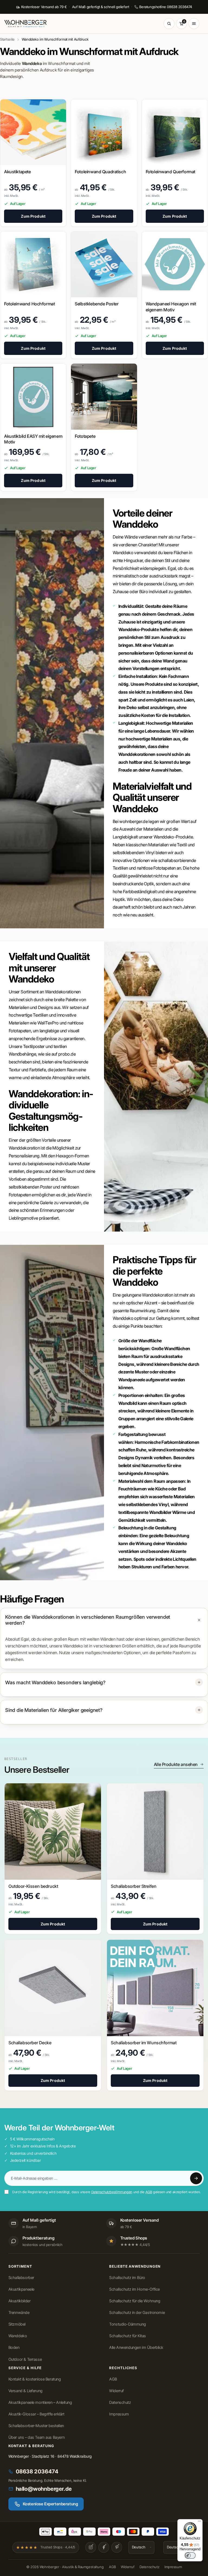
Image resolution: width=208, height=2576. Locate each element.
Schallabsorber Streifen (134, 1886)
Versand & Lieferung (25, 2391)
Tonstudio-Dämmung (128, 2324)
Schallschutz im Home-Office (134, 2289)
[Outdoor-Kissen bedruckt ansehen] (53, 1831)
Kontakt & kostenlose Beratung (35, 2379)
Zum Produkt (33, 216)
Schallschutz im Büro (127, 2278)
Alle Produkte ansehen (176, 1764)
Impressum (119, 2414)
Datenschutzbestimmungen (112, 2192)
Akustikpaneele (21, 2289)
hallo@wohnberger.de (44, 2489)
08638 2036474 (37, 2471)
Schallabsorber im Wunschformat (144, 2043)
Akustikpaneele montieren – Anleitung (40, 2402)
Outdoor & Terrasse (25, 2359)
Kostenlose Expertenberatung (50, 2504)
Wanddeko (18, 2336)
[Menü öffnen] (194, 24)
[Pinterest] (117, 2547)
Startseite (7, 39)
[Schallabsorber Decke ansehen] (53, 1988)
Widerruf (116, 2391)
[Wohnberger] (28, 24)
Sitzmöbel (17, 2324)
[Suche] (169, 24)
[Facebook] (104, 2547)
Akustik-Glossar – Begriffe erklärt (36, 2414)
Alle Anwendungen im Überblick (136, 2348)
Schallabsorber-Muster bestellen (36, 2426)
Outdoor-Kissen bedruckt (33, 1886)
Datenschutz (120, 2402)
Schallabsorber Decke (30, 2043)
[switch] (190, 2555)
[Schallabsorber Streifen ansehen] (155, 1831)
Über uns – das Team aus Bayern (36, 2437)
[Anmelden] (196, 2178)
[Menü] (199, 2522)
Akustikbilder (19, 2301)
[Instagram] (91, 2547)
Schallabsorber (21, 2278)
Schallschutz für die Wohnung (135, 2301)
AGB (149, 2192)
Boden (14, 2348)
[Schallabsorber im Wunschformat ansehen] (155, 1988)
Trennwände (19, 2313)
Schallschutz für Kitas (128, 2336)
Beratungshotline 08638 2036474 (166, 7)
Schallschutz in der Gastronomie (137, 2313)
